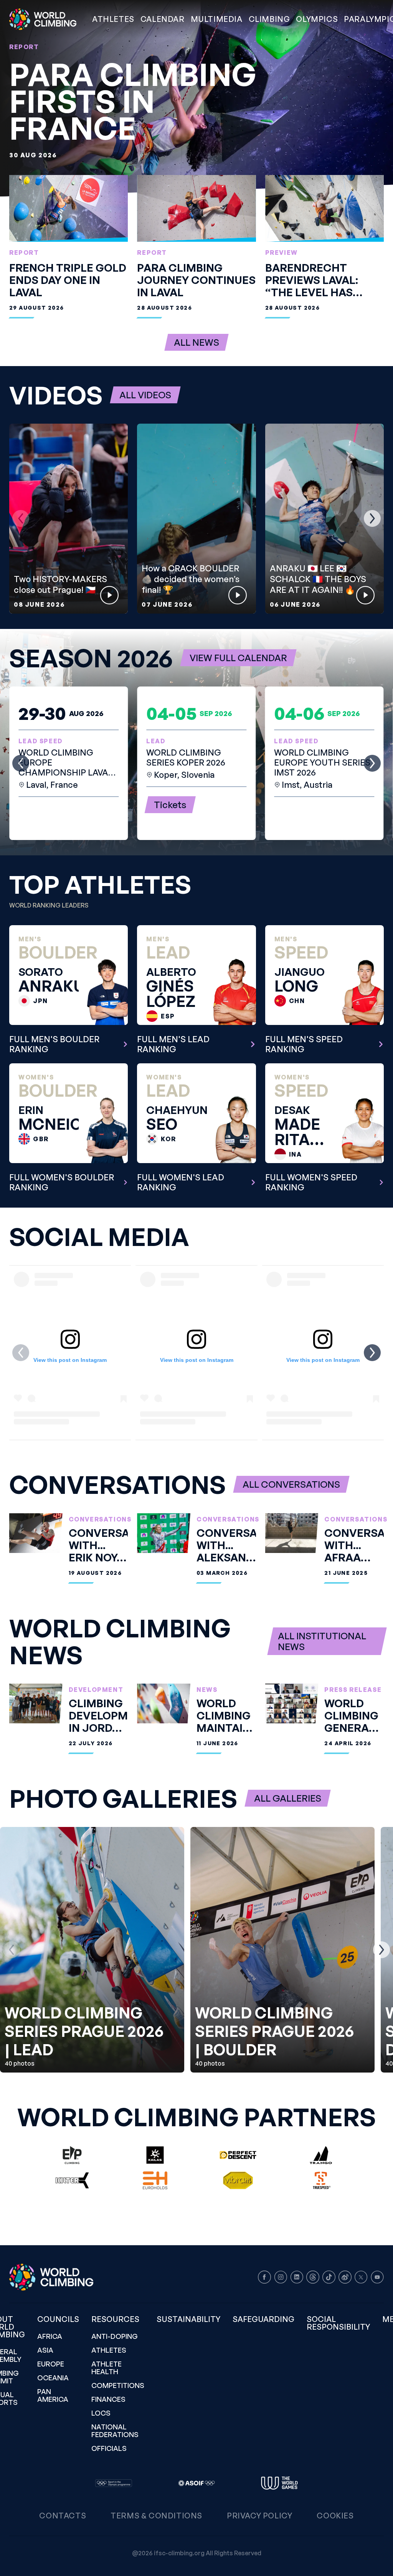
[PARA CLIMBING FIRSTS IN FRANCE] (196, 98)
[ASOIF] (196, 2483)
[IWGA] (279, 2483)
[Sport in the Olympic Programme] (114, 2483)
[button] (217, 19)
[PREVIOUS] (21, 518)
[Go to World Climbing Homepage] (48, 19)
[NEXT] (372, 518)
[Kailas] (155, 2155)
